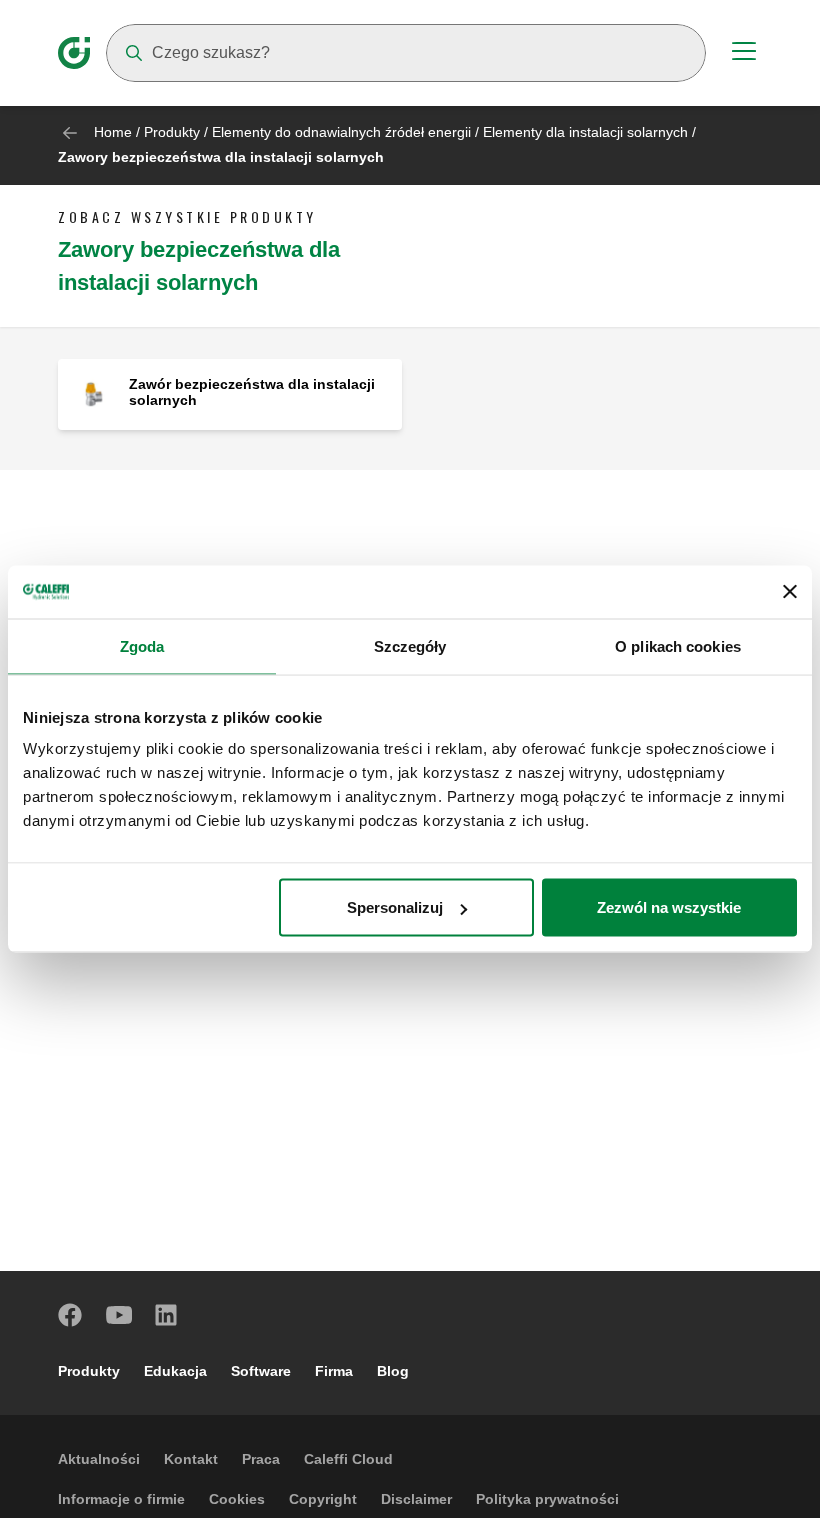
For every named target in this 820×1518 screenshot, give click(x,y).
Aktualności (99, 1459)
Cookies (237, 1499)
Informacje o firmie (121, 1499)
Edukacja (175, 1371)
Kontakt (191, 1459)
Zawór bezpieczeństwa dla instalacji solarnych (252, 392)
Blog (393, 1371)
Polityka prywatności (547, 1499)
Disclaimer (416, 1499)
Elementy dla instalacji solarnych (585, 132)
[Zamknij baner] (790, 592)
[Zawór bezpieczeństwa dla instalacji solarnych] (93, 393)
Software (261, 1371)
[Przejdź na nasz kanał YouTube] (119, 1315)
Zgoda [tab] (142, 645)
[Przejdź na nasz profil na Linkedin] (167, 1315)
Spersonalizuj (395, 907)
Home (113, 132)
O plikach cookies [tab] (678, 645)
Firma (334, 1371)
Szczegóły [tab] (410, 645)
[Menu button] (744, 54)
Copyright (323, 1499)
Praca (261, 1459)
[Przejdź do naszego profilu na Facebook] (71, 1315)
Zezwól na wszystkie (669, 907)
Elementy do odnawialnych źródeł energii (341, 132)
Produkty (172, 132)
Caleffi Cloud (348, 1459)
